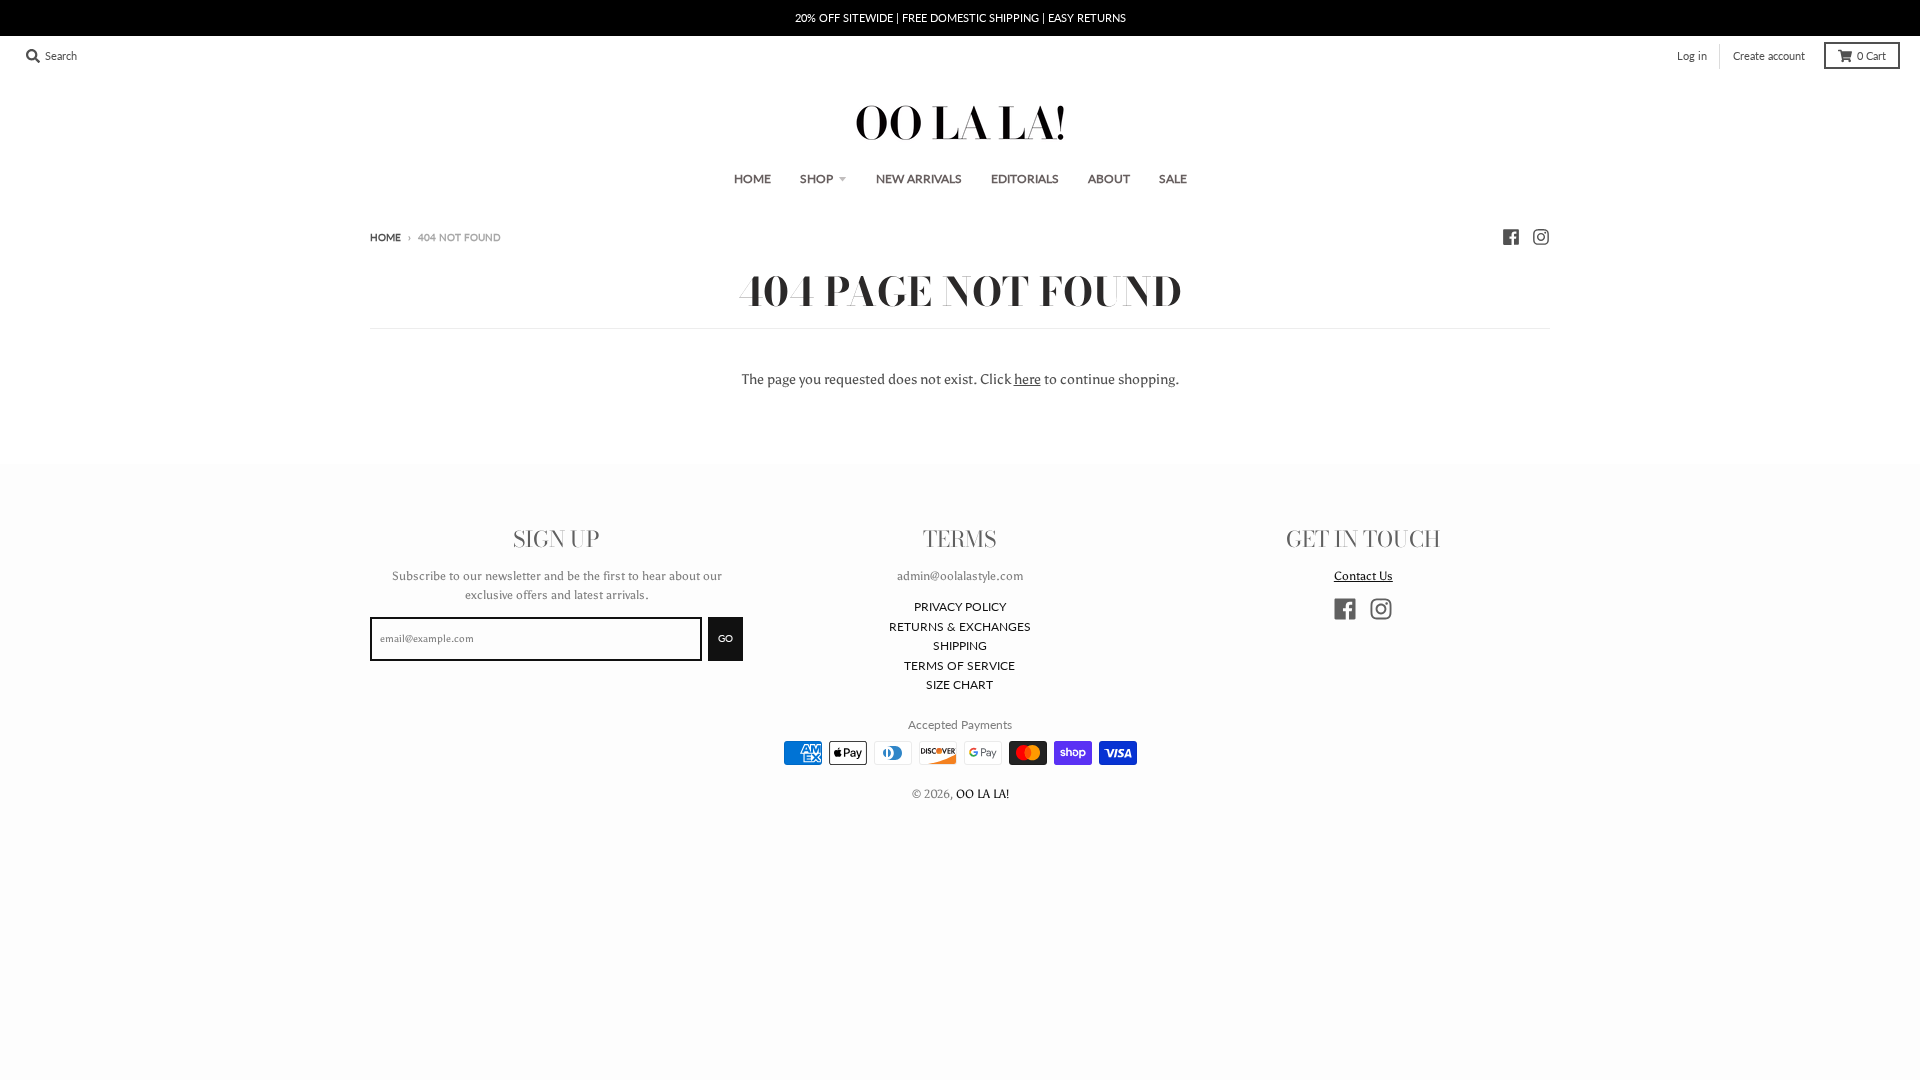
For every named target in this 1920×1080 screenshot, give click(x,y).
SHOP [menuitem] (816, 178)
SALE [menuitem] (1173, 178)
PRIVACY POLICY (960, 606)
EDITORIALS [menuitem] (1025, 178)
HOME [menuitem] (752, 178)
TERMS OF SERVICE (959, 665)
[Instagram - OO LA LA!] (1541, 237)
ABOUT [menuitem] (1109, 178)
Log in (1692, 56)
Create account (1769, 56)
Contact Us (1363, 575)
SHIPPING (960, 645)
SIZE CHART (959, 684)
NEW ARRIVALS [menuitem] (919, 178)
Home (385, 237)
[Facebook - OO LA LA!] (1511, 237)
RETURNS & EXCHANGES (960, 626)
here (1027, 379)
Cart (1871, 56)
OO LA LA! (982, 793)
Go (725, 638)
